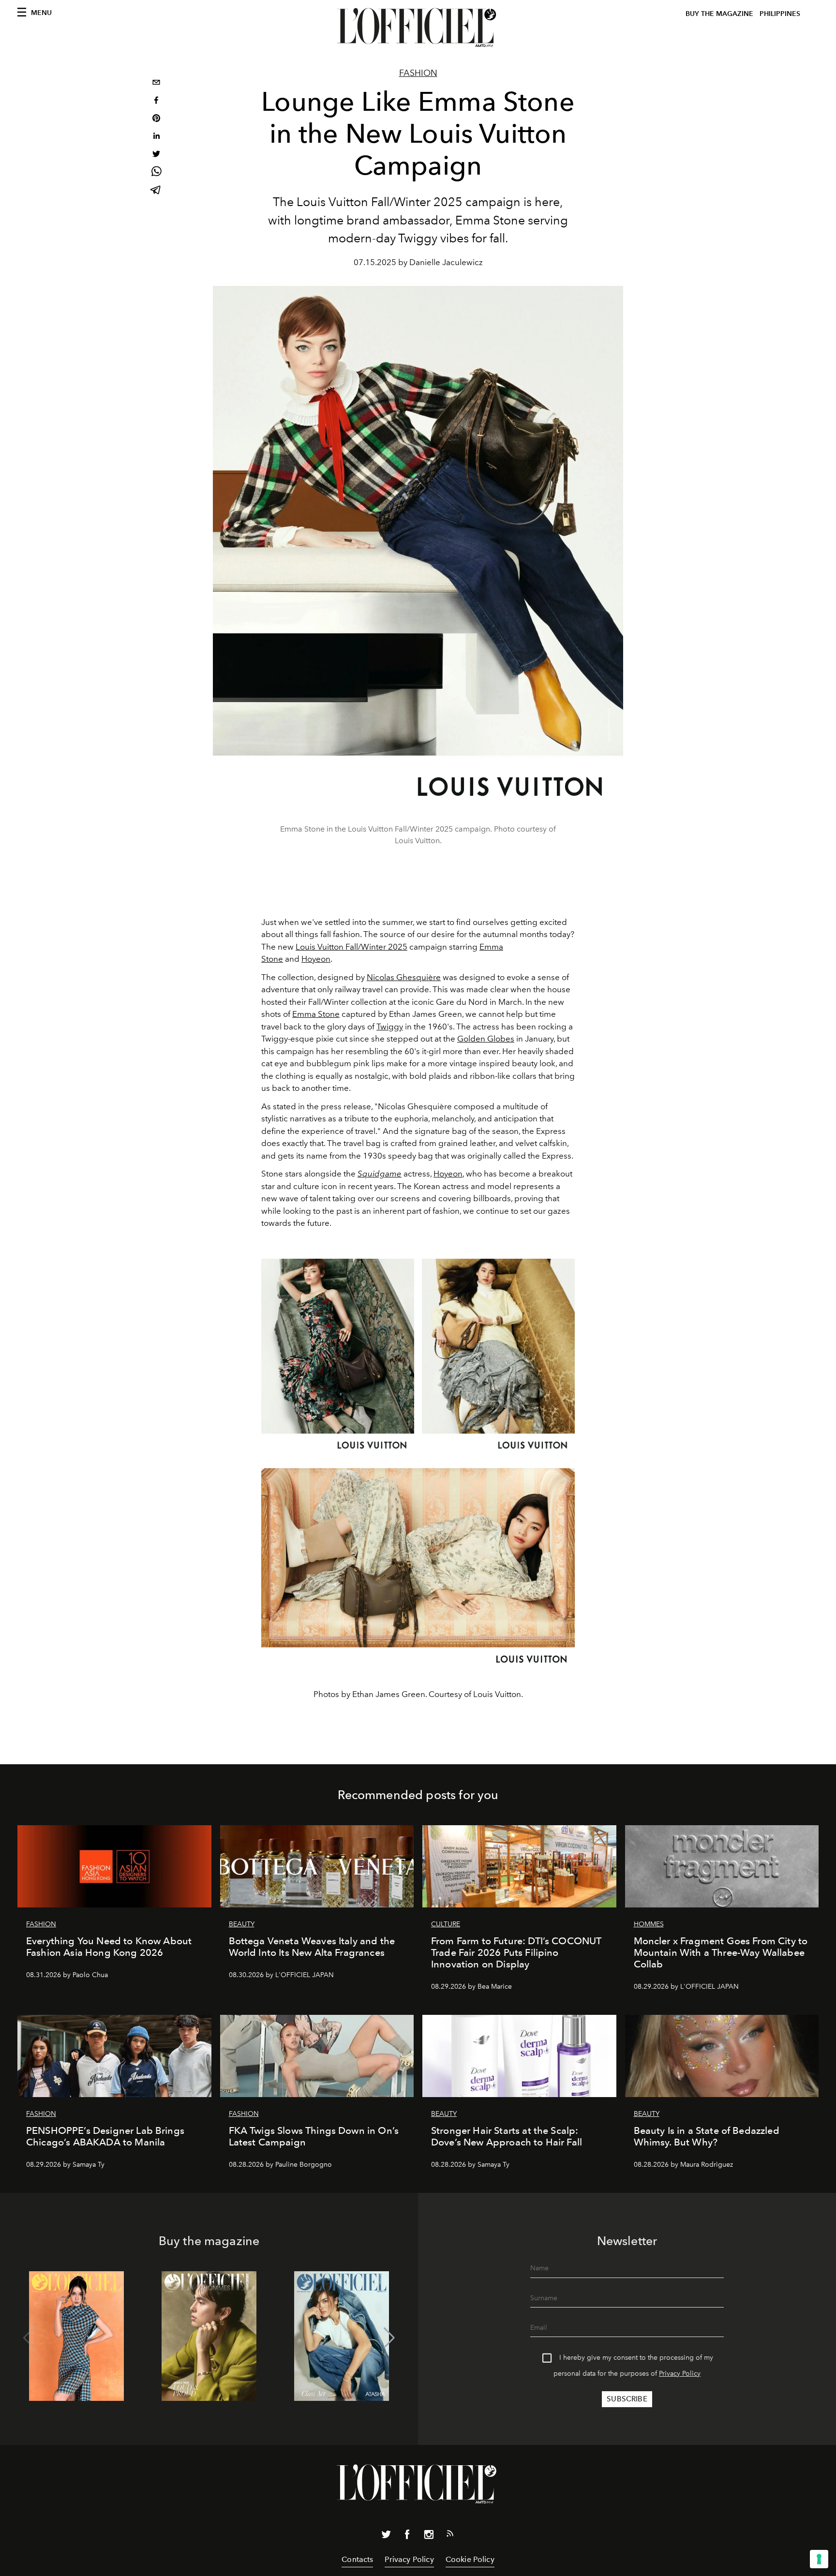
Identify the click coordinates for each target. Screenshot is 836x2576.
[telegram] (156, 191)
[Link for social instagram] (429, 2536)
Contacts (357, 2559)
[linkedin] (156, 137)
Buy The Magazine (719, 14)
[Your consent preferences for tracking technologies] (819, 2559)
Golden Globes (486, 1039)
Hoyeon (316, 959)
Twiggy (390, 1027)
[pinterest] (156, 119)
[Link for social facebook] (407, 2536)
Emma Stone (316, 1014)
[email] (156, 83)
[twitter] (156, 155)
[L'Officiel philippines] (418, 28)
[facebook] (156, 101)
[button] (389, 2338)
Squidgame (380, 1174)
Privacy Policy (680, 2374)
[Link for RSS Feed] (450, 2535)
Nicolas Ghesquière (404, 977)
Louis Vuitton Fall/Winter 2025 (351, 947)
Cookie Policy (470, 2559)
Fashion (418, 73)
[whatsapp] (156, 173)
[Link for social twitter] (386, 2536)
